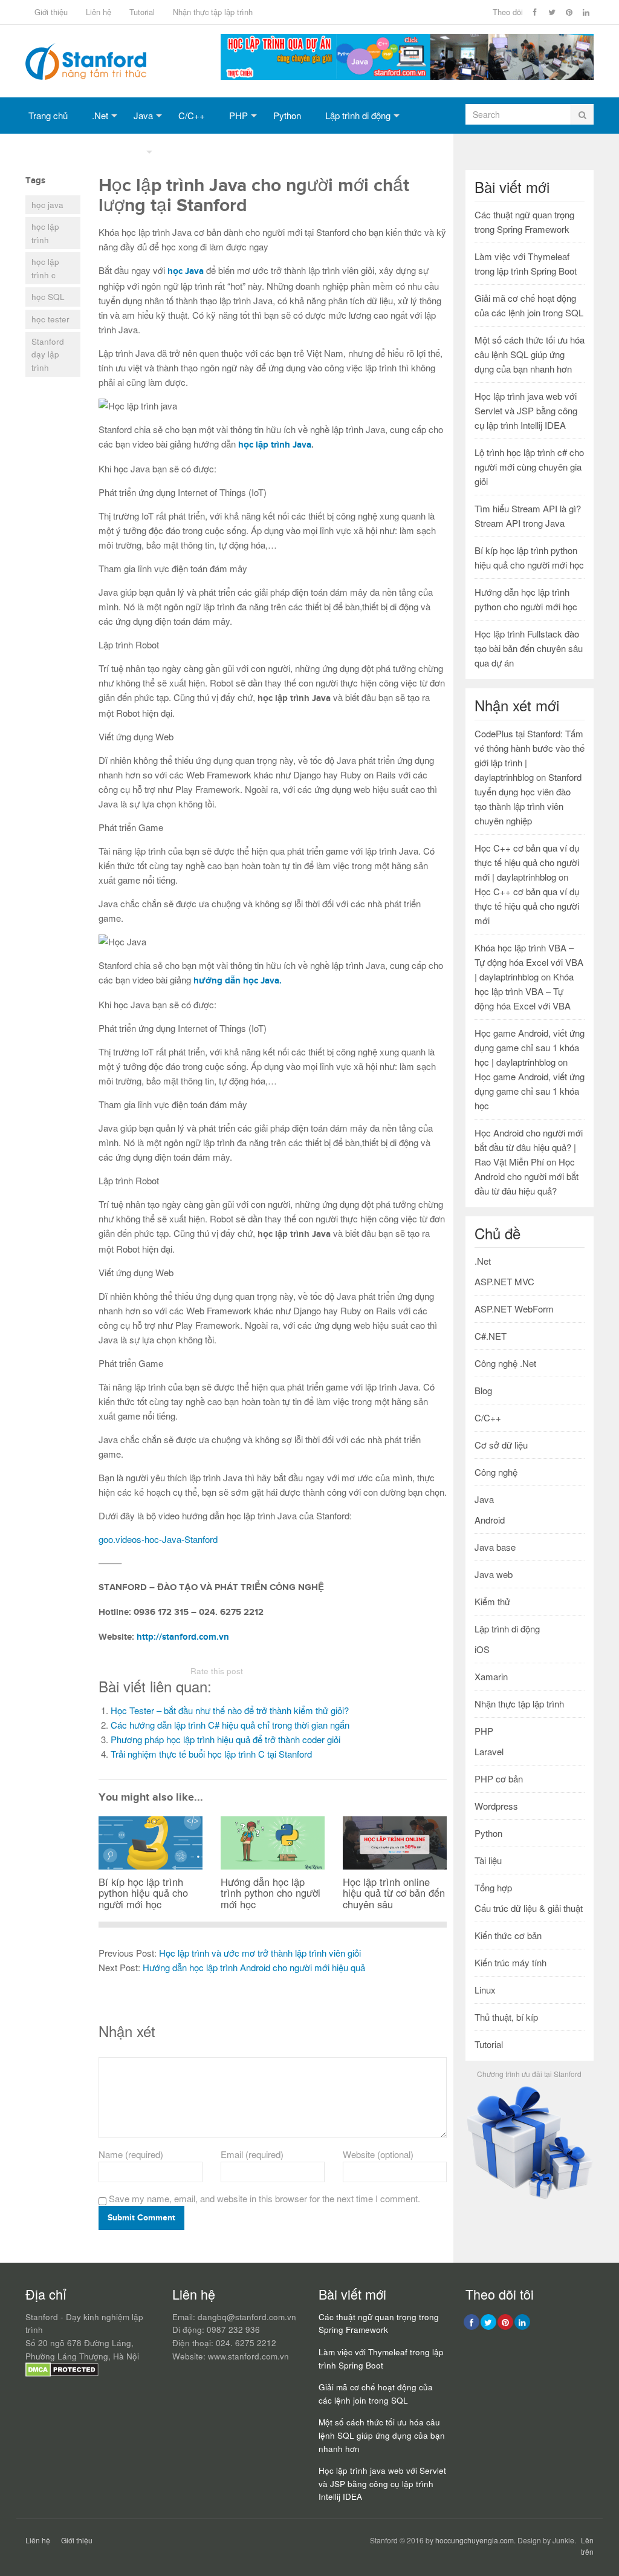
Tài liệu (488, 1860)
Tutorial (142, 12)
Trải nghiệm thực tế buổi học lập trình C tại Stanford (211, 1754)
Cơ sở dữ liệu (55, 152)
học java (47, 205)
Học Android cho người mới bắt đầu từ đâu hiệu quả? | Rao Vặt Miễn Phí (529, 1147)
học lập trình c (45, 268)
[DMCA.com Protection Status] (62, 2374)
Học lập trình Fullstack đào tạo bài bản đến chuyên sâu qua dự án (529, 648)
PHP (238, 115)
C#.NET (491, 1336)
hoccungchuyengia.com (475, 2540)
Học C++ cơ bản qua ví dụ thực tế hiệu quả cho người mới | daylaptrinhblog (527, 862)
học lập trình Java (275, 445)
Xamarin (491, 1676)
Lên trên (587, 2546)
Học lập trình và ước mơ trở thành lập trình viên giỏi (260, 1953)
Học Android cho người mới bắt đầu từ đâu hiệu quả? (527, 1176)
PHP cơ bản (499, 1779)
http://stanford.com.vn (183, 1637)
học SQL (48, 297)
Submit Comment (141, 2218)
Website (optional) (378, 2154)
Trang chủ (48, 115)
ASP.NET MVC (504, 1281)
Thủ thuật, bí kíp (506, 2017)
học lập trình (45, 233)
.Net (100, 115)
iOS (482, 1649)
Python (287, 115)
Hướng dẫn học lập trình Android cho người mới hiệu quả (254, 1967)
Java (143, 115)
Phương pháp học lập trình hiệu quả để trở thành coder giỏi (225, 1739)
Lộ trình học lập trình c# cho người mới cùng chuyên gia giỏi (529, 467)
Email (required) (252, 2154)
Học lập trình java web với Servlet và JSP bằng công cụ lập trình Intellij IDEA (526, 410)
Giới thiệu (51, 12)
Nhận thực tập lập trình (213, 12)
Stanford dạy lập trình (48, 354)
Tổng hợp (125, 152)
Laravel (489, 1751)
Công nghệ (496, 1472)
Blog (483, 1390)
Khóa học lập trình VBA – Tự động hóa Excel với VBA (524, 991)
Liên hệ (99, 12)
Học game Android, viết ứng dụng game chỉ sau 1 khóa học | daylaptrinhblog (530, 1047)
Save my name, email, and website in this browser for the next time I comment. (264, 2198)
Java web (494, 1574)
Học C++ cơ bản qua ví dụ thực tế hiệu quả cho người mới (527, 906)
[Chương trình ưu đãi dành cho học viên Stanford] (530, 2198)
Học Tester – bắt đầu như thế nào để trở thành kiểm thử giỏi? (230, 1710)
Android (490, 1520)
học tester (50, 319)
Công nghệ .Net (505, 1363)
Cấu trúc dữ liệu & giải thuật (529, 1908)
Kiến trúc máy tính (510, 1962)
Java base (495, 1547)
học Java (186, 271)
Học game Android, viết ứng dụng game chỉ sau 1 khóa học (530, 1091)
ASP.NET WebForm (514, 1309)
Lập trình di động (358, 115)
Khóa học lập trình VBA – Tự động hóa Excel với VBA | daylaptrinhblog (529, 962)
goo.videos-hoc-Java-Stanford (158, 1539)
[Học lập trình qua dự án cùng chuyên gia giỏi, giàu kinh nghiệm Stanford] (407, 76)
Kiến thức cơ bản (508, 1935)
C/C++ (192, 115)
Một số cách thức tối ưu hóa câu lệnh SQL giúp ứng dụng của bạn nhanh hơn (530, 354)
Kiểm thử (492, 1601)
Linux (485, 1990)
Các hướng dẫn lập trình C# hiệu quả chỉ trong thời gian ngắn (230, 1725)
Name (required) (131, 2154)
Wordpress (496, 1806)
